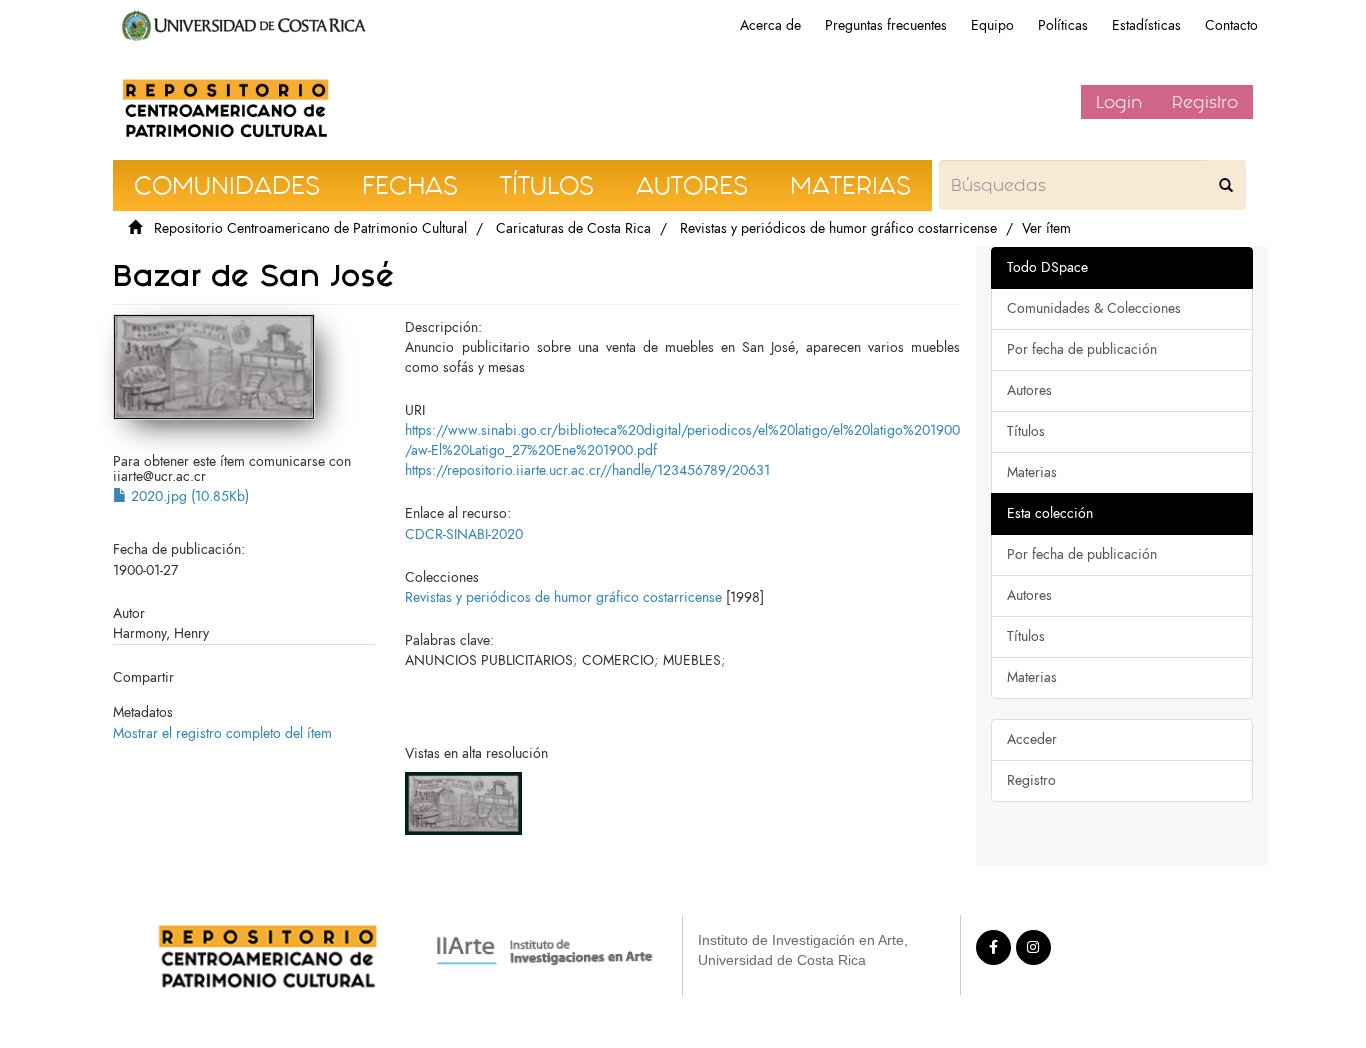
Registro (1205, 102)
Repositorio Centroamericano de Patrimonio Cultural (310, 228)
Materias (1032, 472)
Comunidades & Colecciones (1094, 308)
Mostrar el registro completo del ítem (222, 733)
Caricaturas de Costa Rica (573, 228)
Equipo (992, 25)
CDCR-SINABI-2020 (464, 534)
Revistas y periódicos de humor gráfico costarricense (838, 228)
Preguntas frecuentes (886, 25)
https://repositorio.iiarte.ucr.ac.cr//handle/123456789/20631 (587, 470)
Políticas (1063, 25)
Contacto (1231, 25)
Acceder (1032, 739)
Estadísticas (1146, 25)
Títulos (1026, 431)
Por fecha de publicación (1082, 349)
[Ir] (1226, 185)
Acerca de (770, 25)
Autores (1029, 390)
